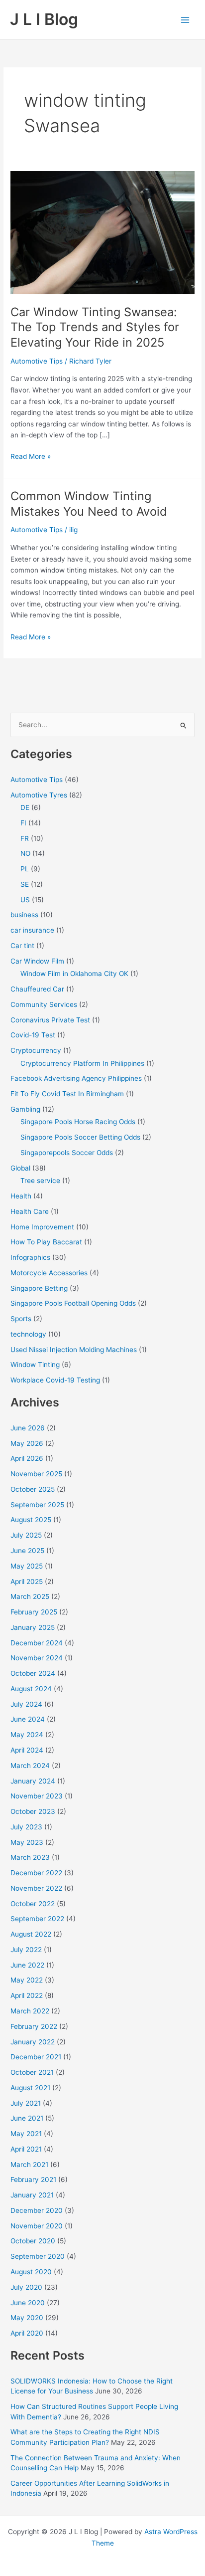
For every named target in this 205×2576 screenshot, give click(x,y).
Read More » (31, 457)
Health (21, 1196)
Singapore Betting (39, 1288)
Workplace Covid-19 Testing (55, 1380)
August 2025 (31, 1520)
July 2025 (26, 1535)
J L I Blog (44, 19)
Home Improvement (42, 1227)
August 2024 (31, 1689)
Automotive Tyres (39, 795)
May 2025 (27, 1566)
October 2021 (32, 2072)
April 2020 (27, 2333)
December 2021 (36, 2057)
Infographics (30, 1257)
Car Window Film (37, 961)
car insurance (32, 930)
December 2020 (37, 2210)
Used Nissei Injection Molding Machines (74, 1350)
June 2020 (28, 2303)
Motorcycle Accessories (49, 1273)
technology (28, 1334)
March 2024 (30, 1766)
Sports (21, 1319)
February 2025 (34, 1612)
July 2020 (26, 2287)
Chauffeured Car (37, 989)
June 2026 (28, 1428)
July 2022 (26, 1950)
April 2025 (27, 1582)
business (24, 915)
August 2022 (31, 1934)
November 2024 (37, 1658)
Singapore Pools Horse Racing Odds (78, 1122)
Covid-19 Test (33, 1035)
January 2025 (33, 1627)
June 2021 (27, 2118)
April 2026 (27, 1458)
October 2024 (33, 1673)
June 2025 (27, 1551)
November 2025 (36, 1474)
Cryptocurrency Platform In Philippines (82, 1063)
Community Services (44, 1004)
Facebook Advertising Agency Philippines (76, 1078)
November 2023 (37, 1796)
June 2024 (28, 1719)
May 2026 (27, 1443)
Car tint (22, 946)
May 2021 (26, 2134)
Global (20, 1168)
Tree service (40, 1181)
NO (25, 853)
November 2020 (37, 2226)
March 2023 (30, 1857)
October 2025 (33, 1489)
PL (25, 869)
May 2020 (27, 2318)
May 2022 (27, 1980)
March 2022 (30, 2011)
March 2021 (29, 2165)
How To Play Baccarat (46, 1242)
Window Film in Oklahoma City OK (74, 974)
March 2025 (30, 1596)
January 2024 (33, 1781)
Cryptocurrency (36, 1050)
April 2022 (27, 1995)
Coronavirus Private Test (50, 1020)
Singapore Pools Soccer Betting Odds (80, 1137)
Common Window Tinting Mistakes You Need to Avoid (89, 504)
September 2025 (37, 1505)
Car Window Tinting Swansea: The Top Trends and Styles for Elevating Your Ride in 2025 (95, 327)
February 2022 (34, 2026)
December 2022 (36, 1873)
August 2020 (31, 2272)
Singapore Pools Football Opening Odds (73, 1303)
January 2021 (32, 2195)
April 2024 (27, 1750)
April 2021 (26, 2149)
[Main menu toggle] (185, 20)
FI (23, 823)
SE (25, 884)
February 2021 (33, 2180)
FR (25, 838)
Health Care (30, 1211)
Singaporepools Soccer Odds (67, 1153)
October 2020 (33, 2241)
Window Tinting (35, 1365)
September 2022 (37, 1919)
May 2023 (27, 1842)
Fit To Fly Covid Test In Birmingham (67, 1094)
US (25, 900)
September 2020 (38, 2256)
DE (25, 807)
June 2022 (27, 1965)
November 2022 (36, 1888)
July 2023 (26, 1827)
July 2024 (26, 1704)
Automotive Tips (37, 361)
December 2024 (37, 1643)
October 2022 (33, 1904)
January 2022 (33, 2042)
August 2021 (30, 2088)
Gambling (25, 1109)
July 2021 (26, 2103)
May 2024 (27, 1735)
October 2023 (33, 1811)
